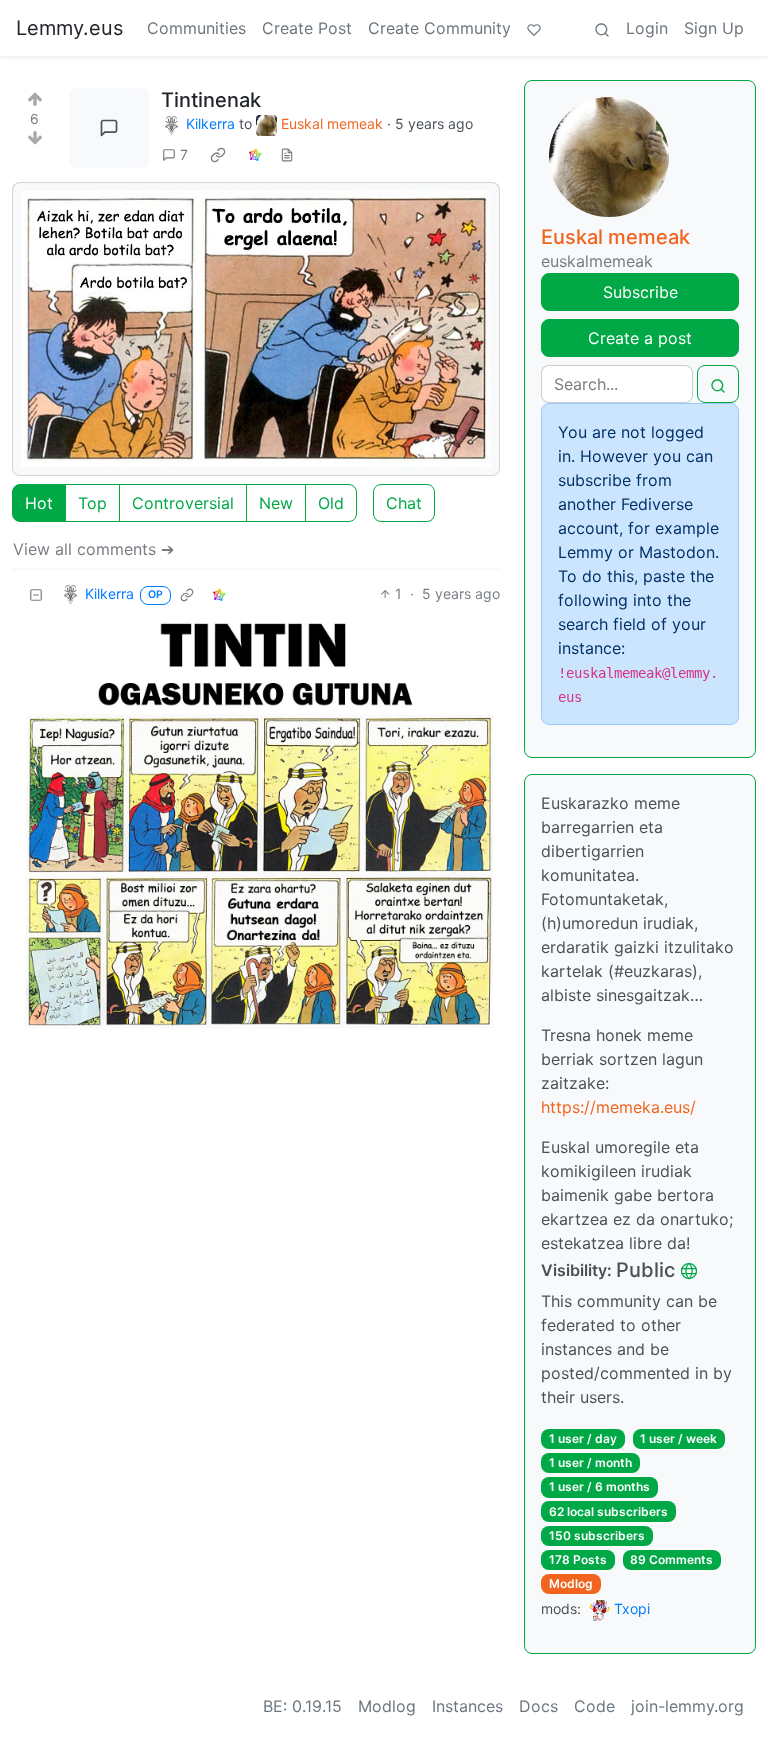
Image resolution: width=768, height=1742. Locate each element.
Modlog (571, 1583)
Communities (196, 28)
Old (331, 503)
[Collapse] (36, 593)
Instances (467, 1706)
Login (647, 28)
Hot (39, 503)
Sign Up (714, 28)
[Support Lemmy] (534, 28)
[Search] (602, 28)
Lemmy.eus (69, 28)
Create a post (640, 338)
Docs (538, 1706)
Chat (404, 503)
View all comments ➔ (93, 549)
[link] (218, 155)
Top (92, 503)
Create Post (307, 28)
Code (594, 1706)
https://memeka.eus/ (618, 1107)
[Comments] (109, 128)
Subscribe (640, 292)
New (276, 503)
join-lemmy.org (687, 1706)
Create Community (439, 28)
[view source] (287, 154)
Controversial (183, 503)
